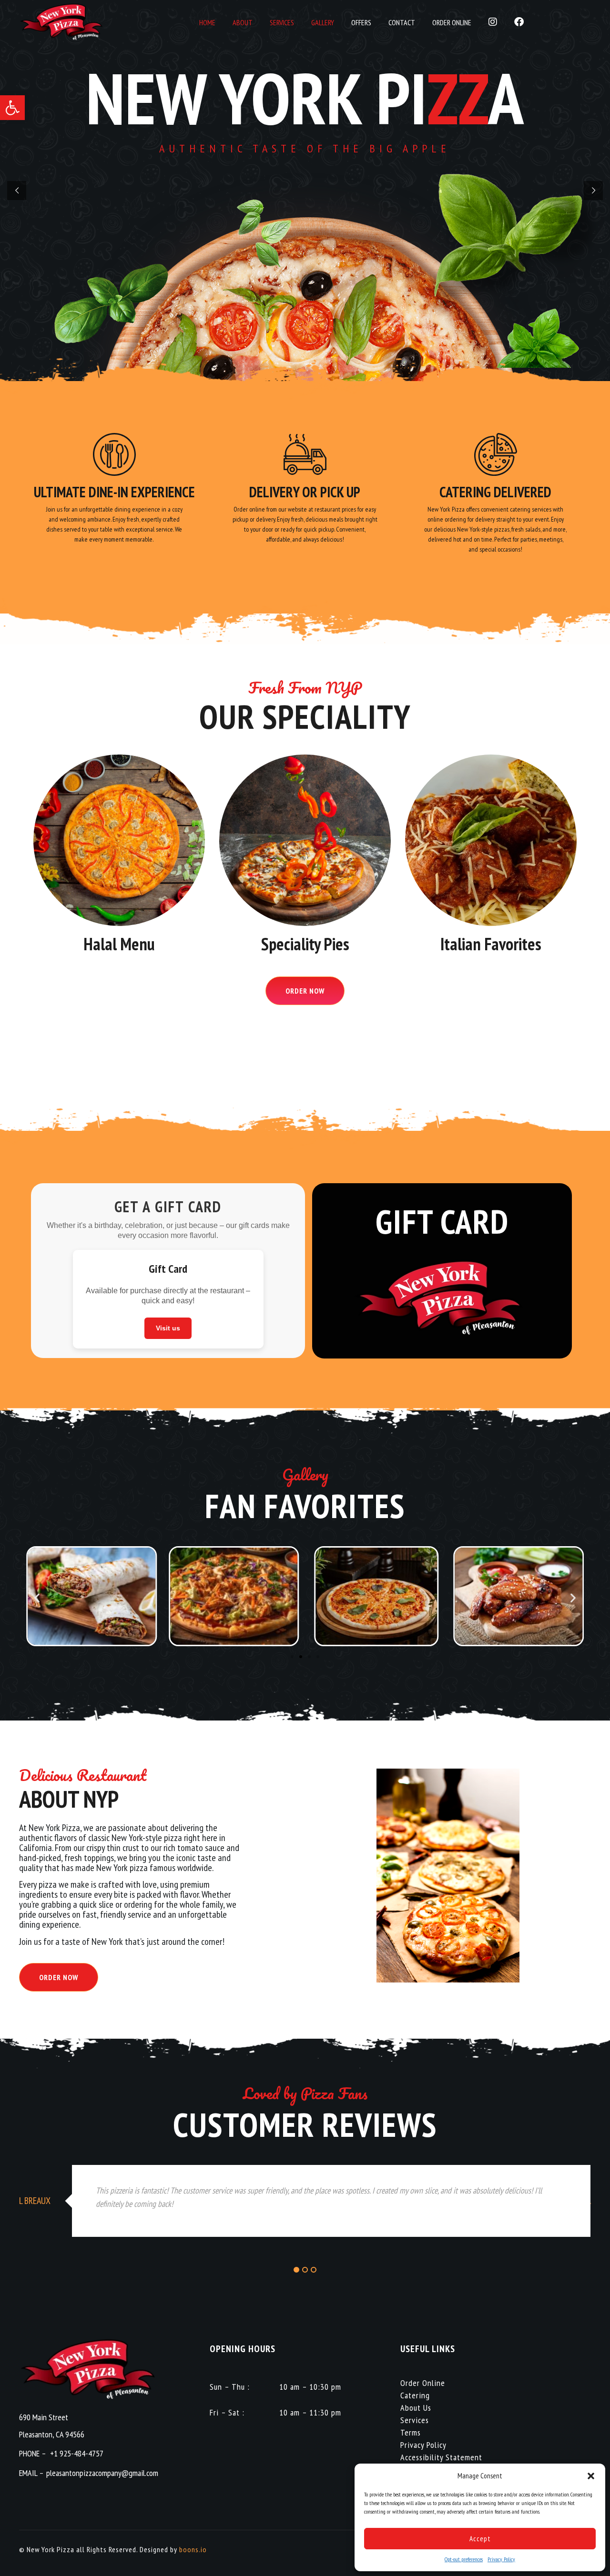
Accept (480, 2539)
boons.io (193, 2549)
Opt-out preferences (464, 2559)
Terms (411, 2432)
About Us (416, 2408)
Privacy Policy (501, 2559)
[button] (12, 108)
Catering (415, 2395)
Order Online (423, 2383)
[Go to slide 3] (309, 1657)
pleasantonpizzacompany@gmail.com (102, 2473)
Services (415, 2420)
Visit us (168, 1328)
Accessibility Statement (441, 2457)
